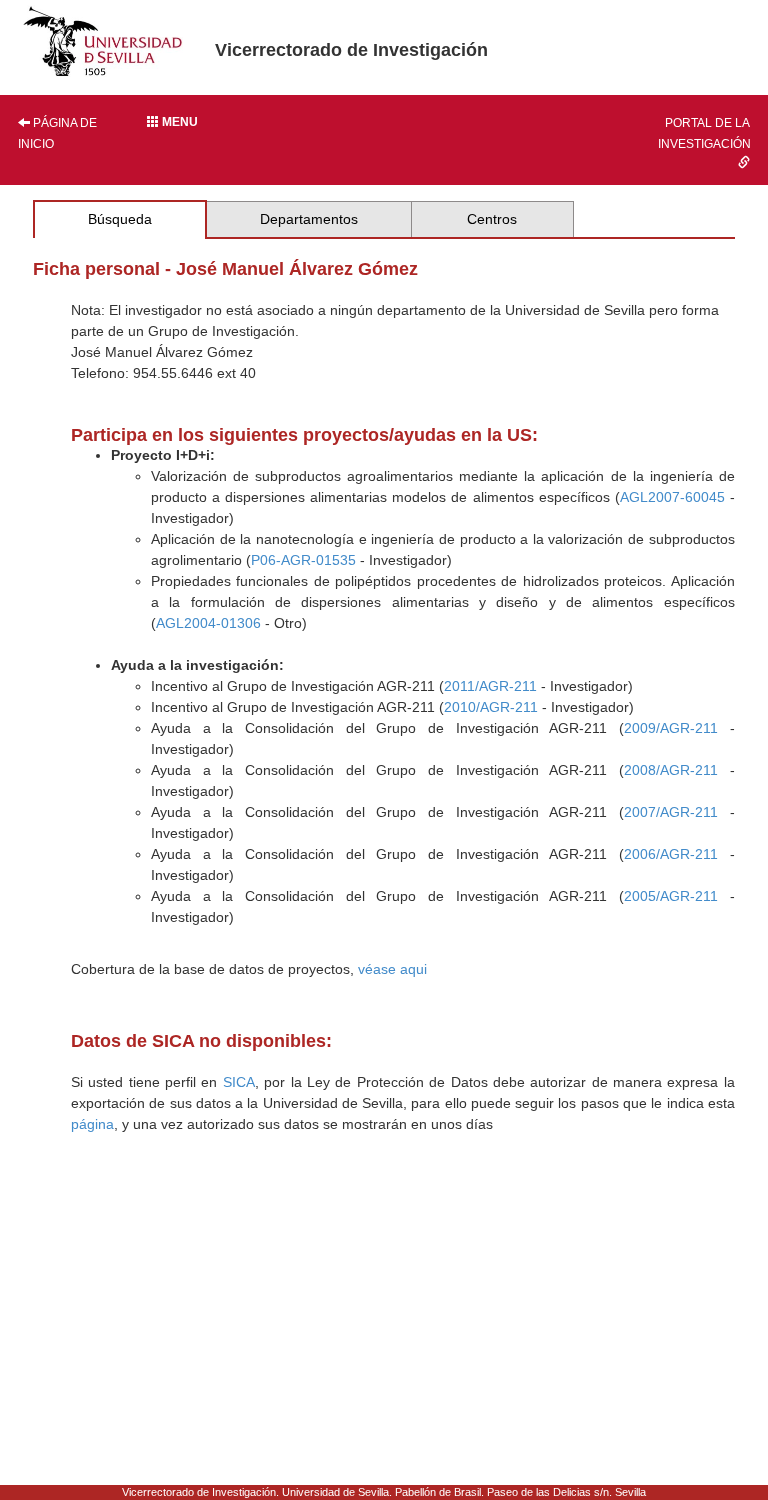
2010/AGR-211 (491, 707)
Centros (492, 219)
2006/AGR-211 (671, 854)
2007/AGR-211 (671, 812)
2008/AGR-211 (671, 770)
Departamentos (309, 219)
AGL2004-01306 (208, 623)
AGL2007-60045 (672, 497)
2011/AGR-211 (490, 686)
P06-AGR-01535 (303, 560)
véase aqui (392, 969)
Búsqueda (120, 219)
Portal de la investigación (704, 133)
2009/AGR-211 (671, 728)
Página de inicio (57, 133)
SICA (239, 1082)
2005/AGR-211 (671, 896)
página (92, 1124)
